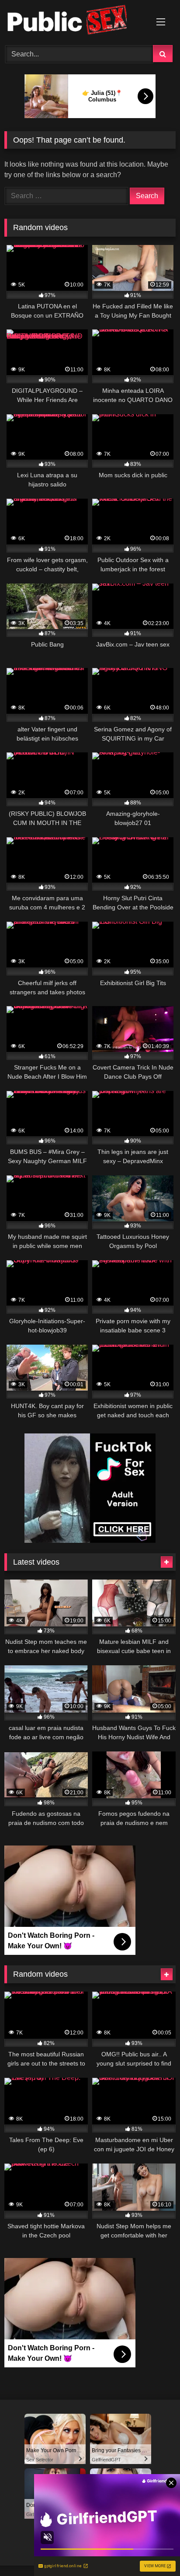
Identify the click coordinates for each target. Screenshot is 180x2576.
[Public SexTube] (74, 21)
